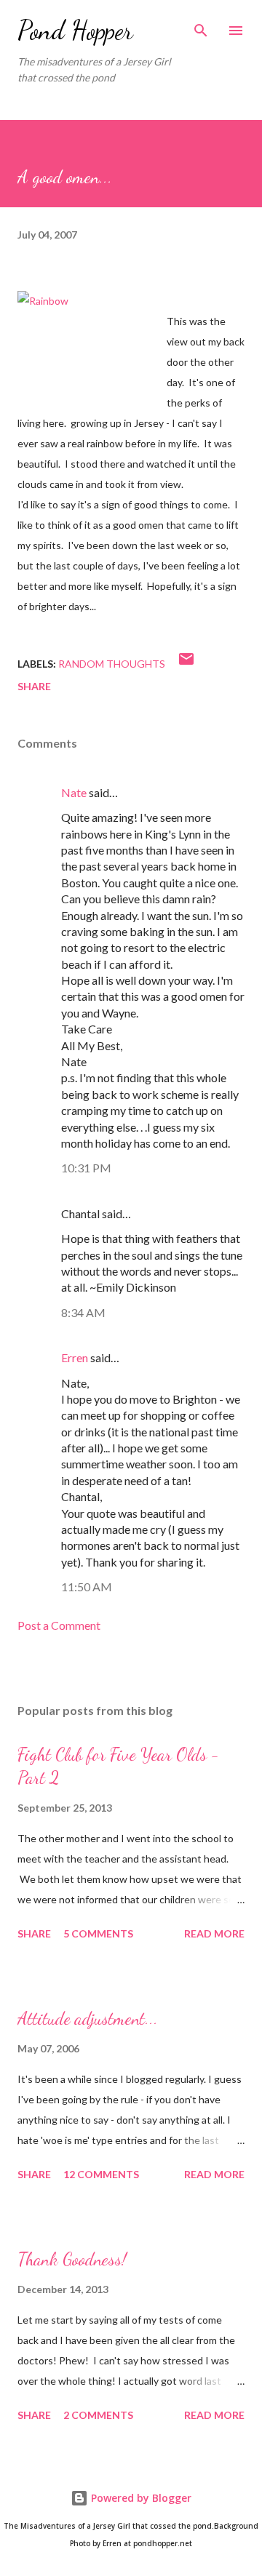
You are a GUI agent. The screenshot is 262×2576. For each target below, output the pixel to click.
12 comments (101, 2174)
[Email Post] (186, 664)
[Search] (201, 26)
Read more (214, 1933)
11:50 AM (87, 1587)
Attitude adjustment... (88, 2019)
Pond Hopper (75, 30)
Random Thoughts (112, 664)
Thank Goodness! (72, 2259)
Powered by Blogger (140, 2498)
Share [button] (34, 686)
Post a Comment (59, 1625)
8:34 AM (83, 1312)
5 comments (98, 1933)
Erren (75, 1357)
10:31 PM (86, 1168)
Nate (74, 792)
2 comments (98, 2415)
